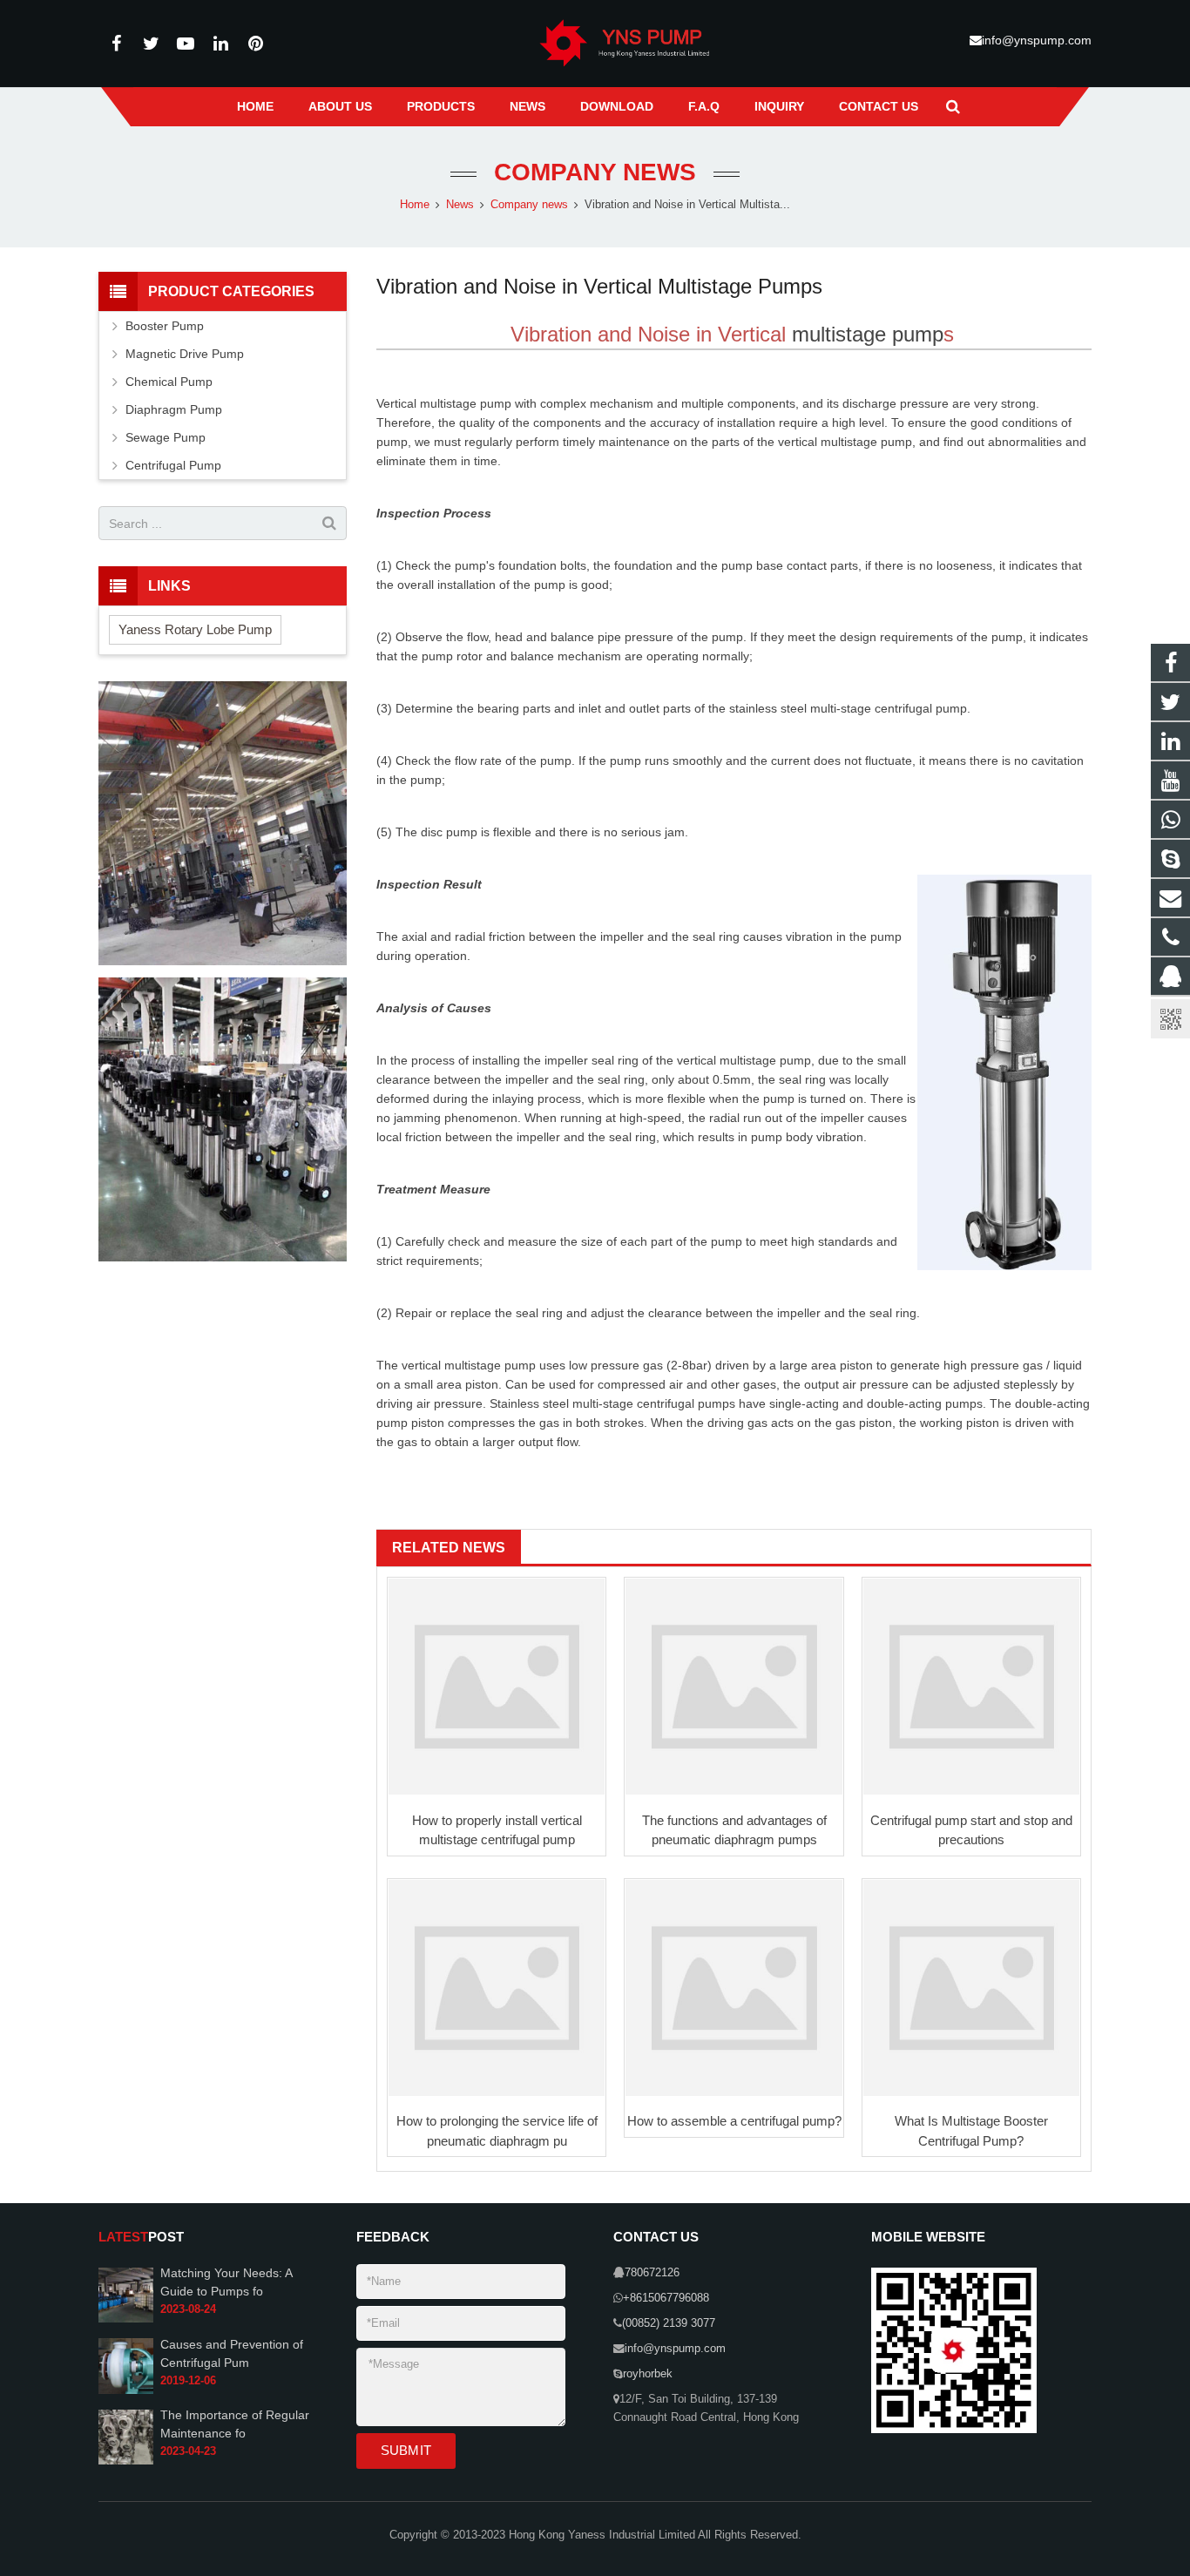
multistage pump (868, 334)
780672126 (652, 2273)
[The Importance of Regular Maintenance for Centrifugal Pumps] (126, 2461)
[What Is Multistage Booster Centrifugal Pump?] (971, 1988)
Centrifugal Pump (173, 465)
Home (415, 205)
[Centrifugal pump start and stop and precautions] (971, 1687)
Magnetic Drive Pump (185, 354)
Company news (595, 172)
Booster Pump (165, 326)
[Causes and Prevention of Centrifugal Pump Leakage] (126, 2390)
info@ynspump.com (1037, 40)
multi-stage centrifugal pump (889, 708)
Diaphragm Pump (174, 409)
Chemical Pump (169, 382)
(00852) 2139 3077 (669, 2323)
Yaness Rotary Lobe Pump (195, 629)
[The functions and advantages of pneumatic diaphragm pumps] (734, 1687)
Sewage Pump (166, 437)
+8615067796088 (666, 2298)
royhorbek (648, 2374)
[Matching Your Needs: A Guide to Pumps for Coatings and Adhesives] (126, 2319)
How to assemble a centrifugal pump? (734, 2121)
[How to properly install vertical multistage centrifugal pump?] (497, 1687)
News (460, 205)
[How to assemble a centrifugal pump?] (734, 1988)
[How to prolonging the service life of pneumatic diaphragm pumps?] (497, 1988)
